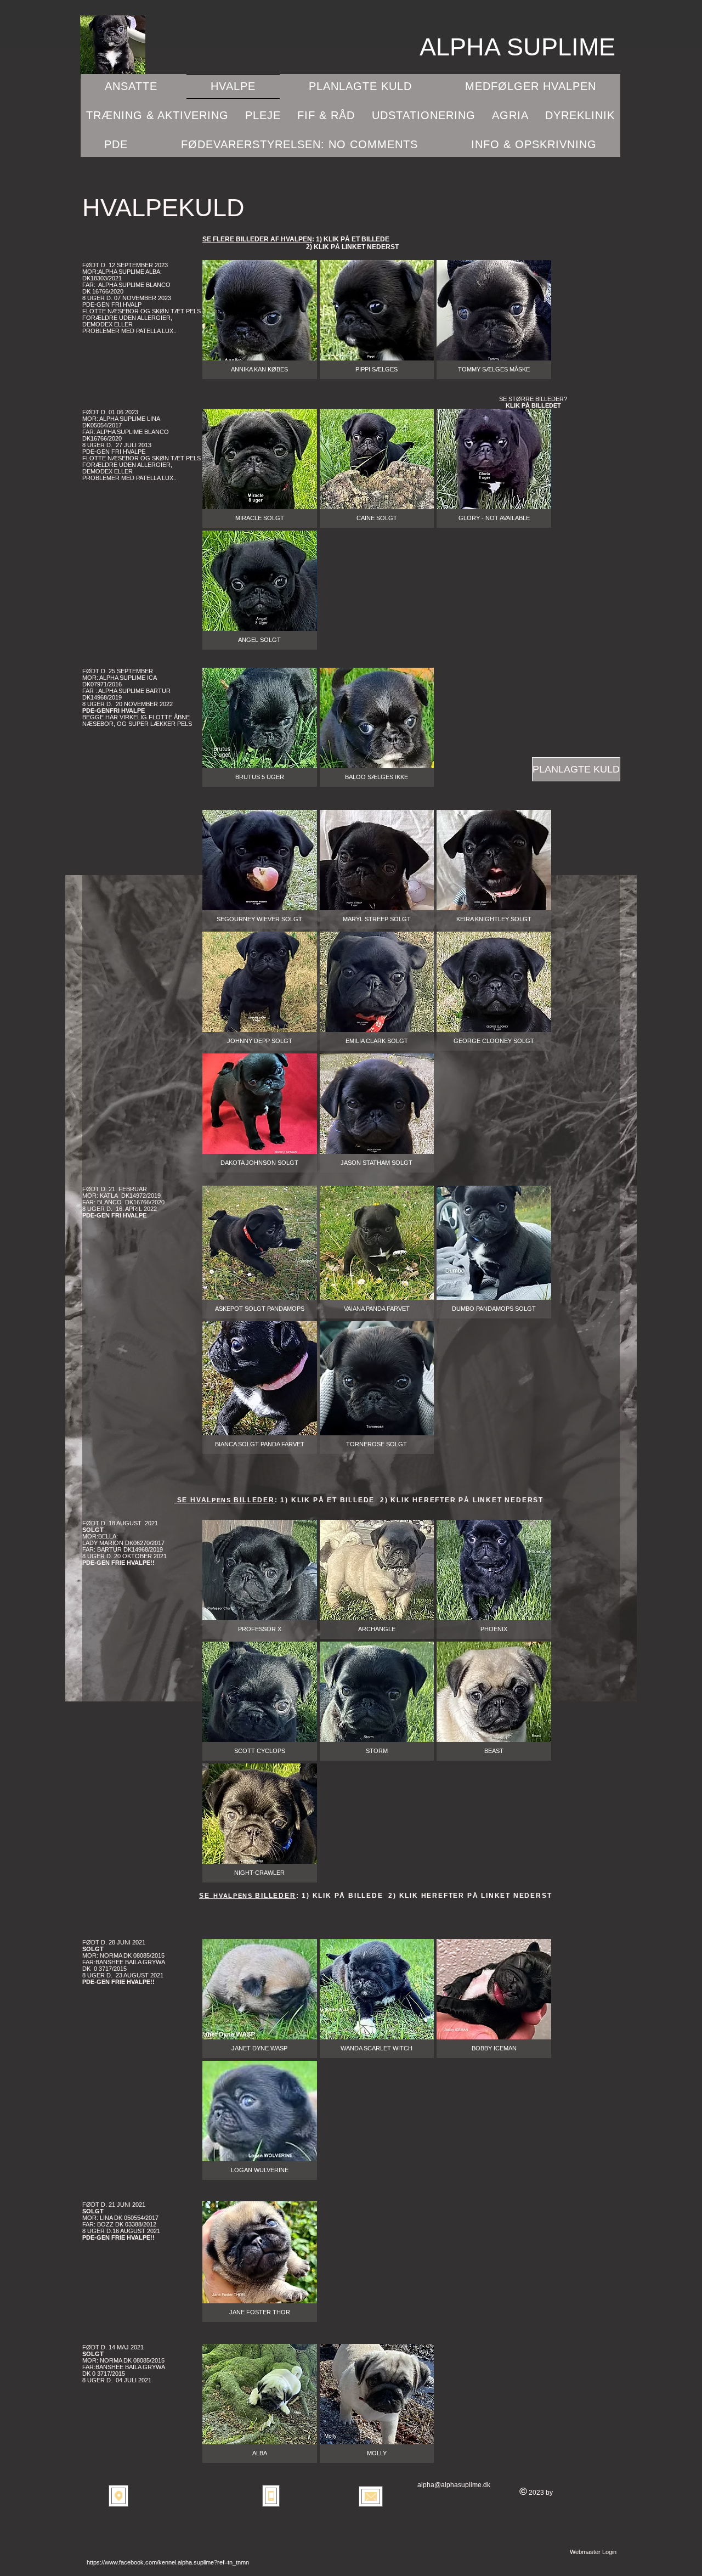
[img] (260, 1823)
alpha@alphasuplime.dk (454, 2485)
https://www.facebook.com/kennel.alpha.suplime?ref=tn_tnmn (168, 2562)
